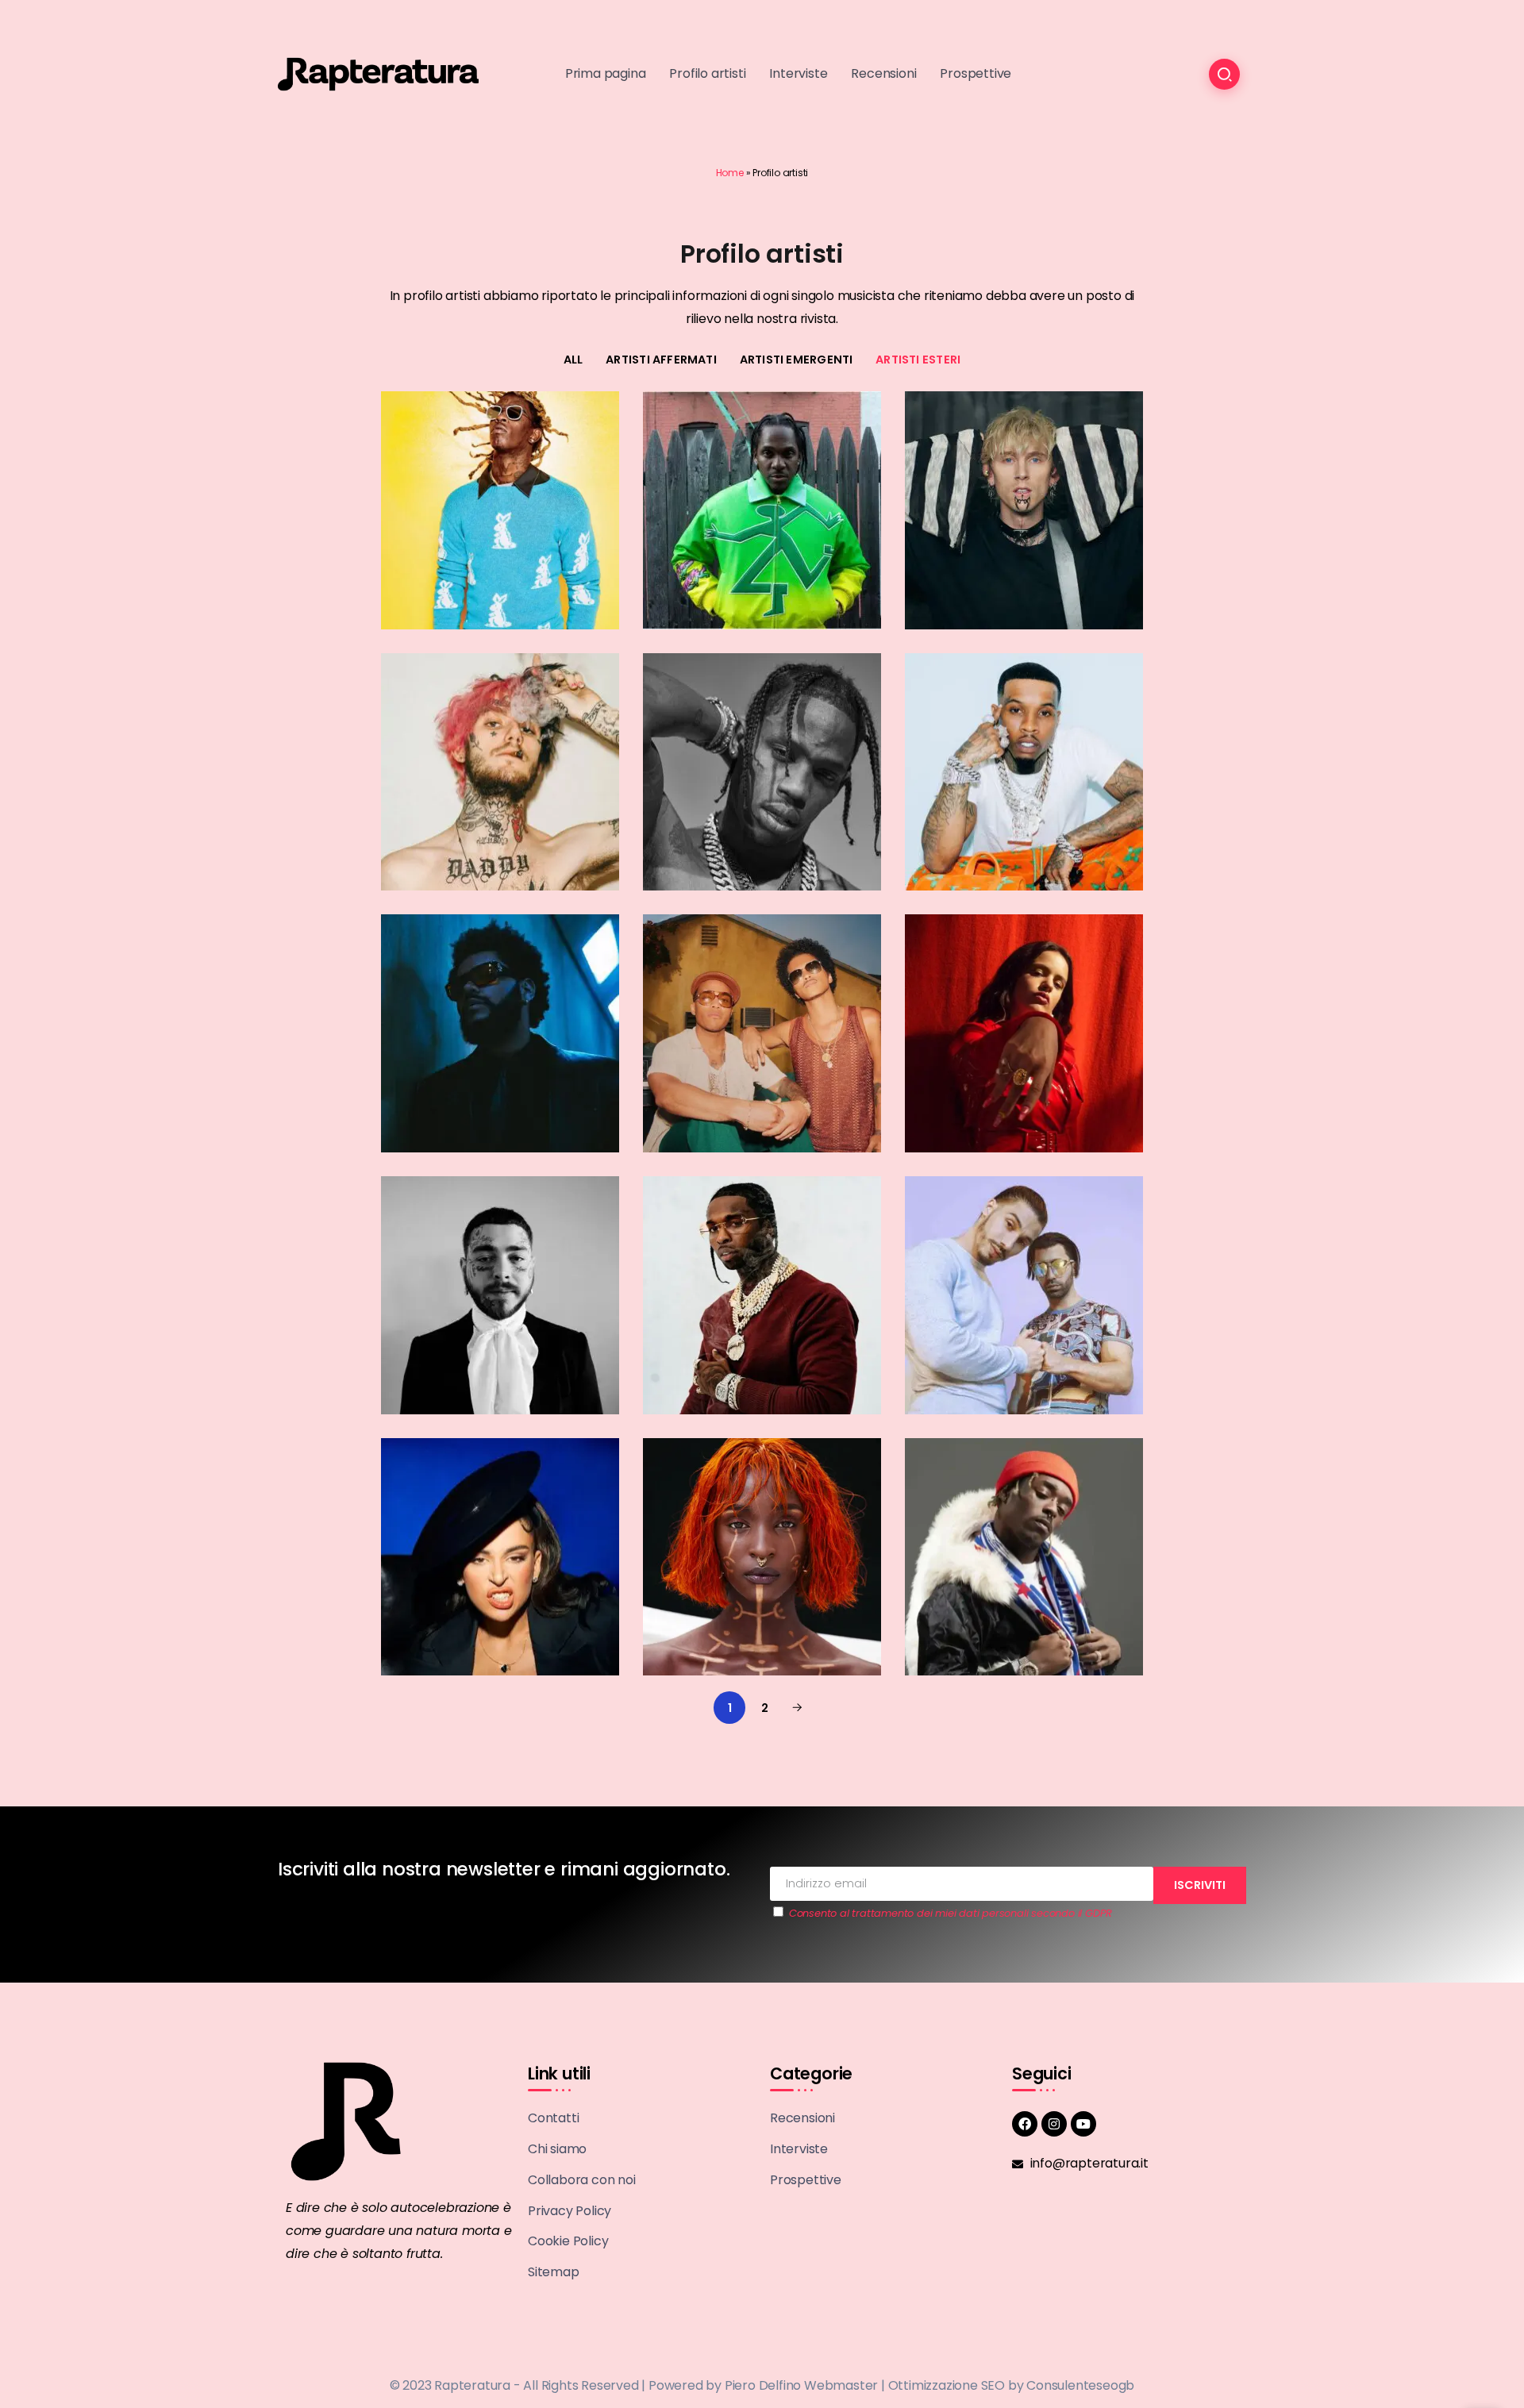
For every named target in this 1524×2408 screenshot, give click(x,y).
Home (730, 173)
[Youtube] (1083, 2124)
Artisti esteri (918, 360)
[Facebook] (1025, 2124)
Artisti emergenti (797, 360)
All (573, 360)
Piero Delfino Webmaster (801, 2385)
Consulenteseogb (1080, 2385)
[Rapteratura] (378, 73)
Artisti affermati (661, 360)
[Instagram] (1054, 2124)
